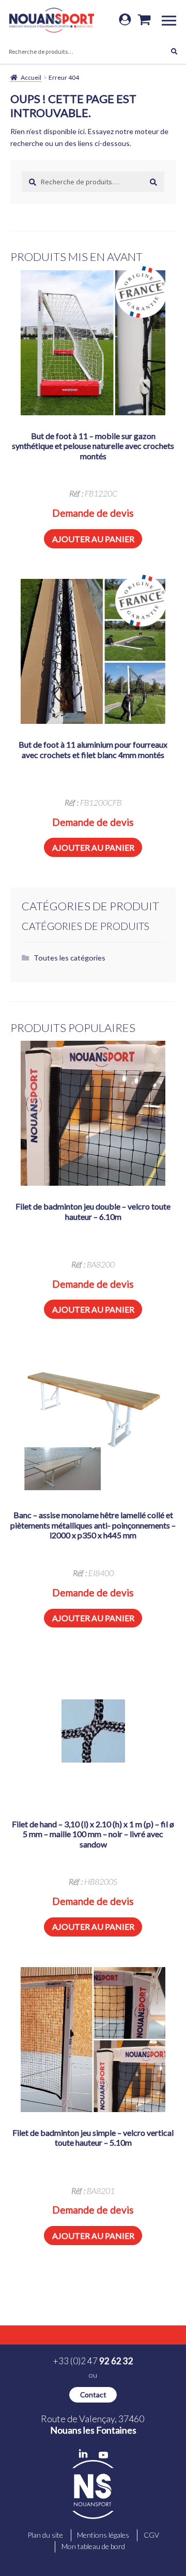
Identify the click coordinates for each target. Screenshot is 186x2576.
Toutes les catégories (69, 958)
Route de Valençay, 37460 (93, 2424)
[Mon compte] (125, 20)
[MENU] (173, 20)
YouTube (103, 2455)
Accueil (31, 77)
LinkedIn (83, 2454)
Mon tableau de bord (93, 2546)
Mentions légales (103, 2535)
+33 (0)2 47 (93, 2361)
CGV (151, 2535)
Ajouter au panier (93, 539)
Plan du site (45, 2535)
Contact (93, 2395)
